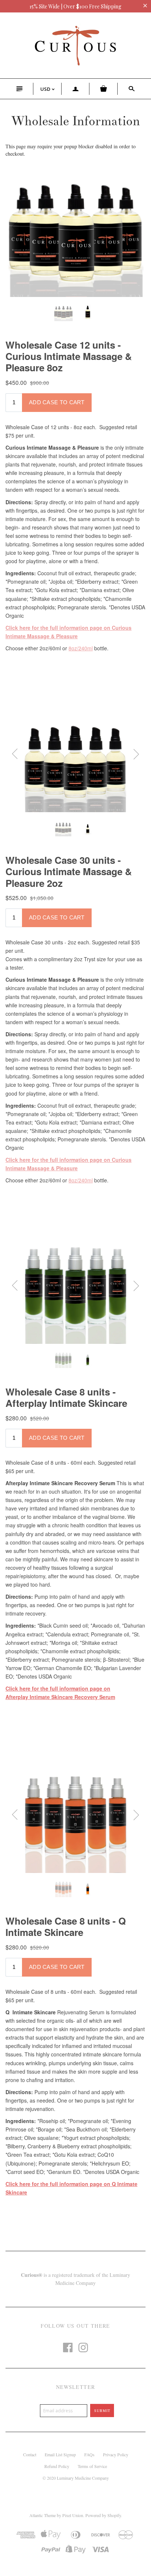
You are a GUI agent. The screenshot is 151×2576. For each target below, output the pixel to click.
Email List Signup (60, 2454)
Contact (30, 2454)
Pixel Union (73, 2515)
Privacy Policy (116, 2454)
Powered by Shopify (103, 2515)
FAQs (89, 2454)
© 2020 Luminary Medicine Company (76, 2478)
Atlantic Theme (43, 2515)
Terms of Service (92, 2466)
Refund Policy (57, 2466)
